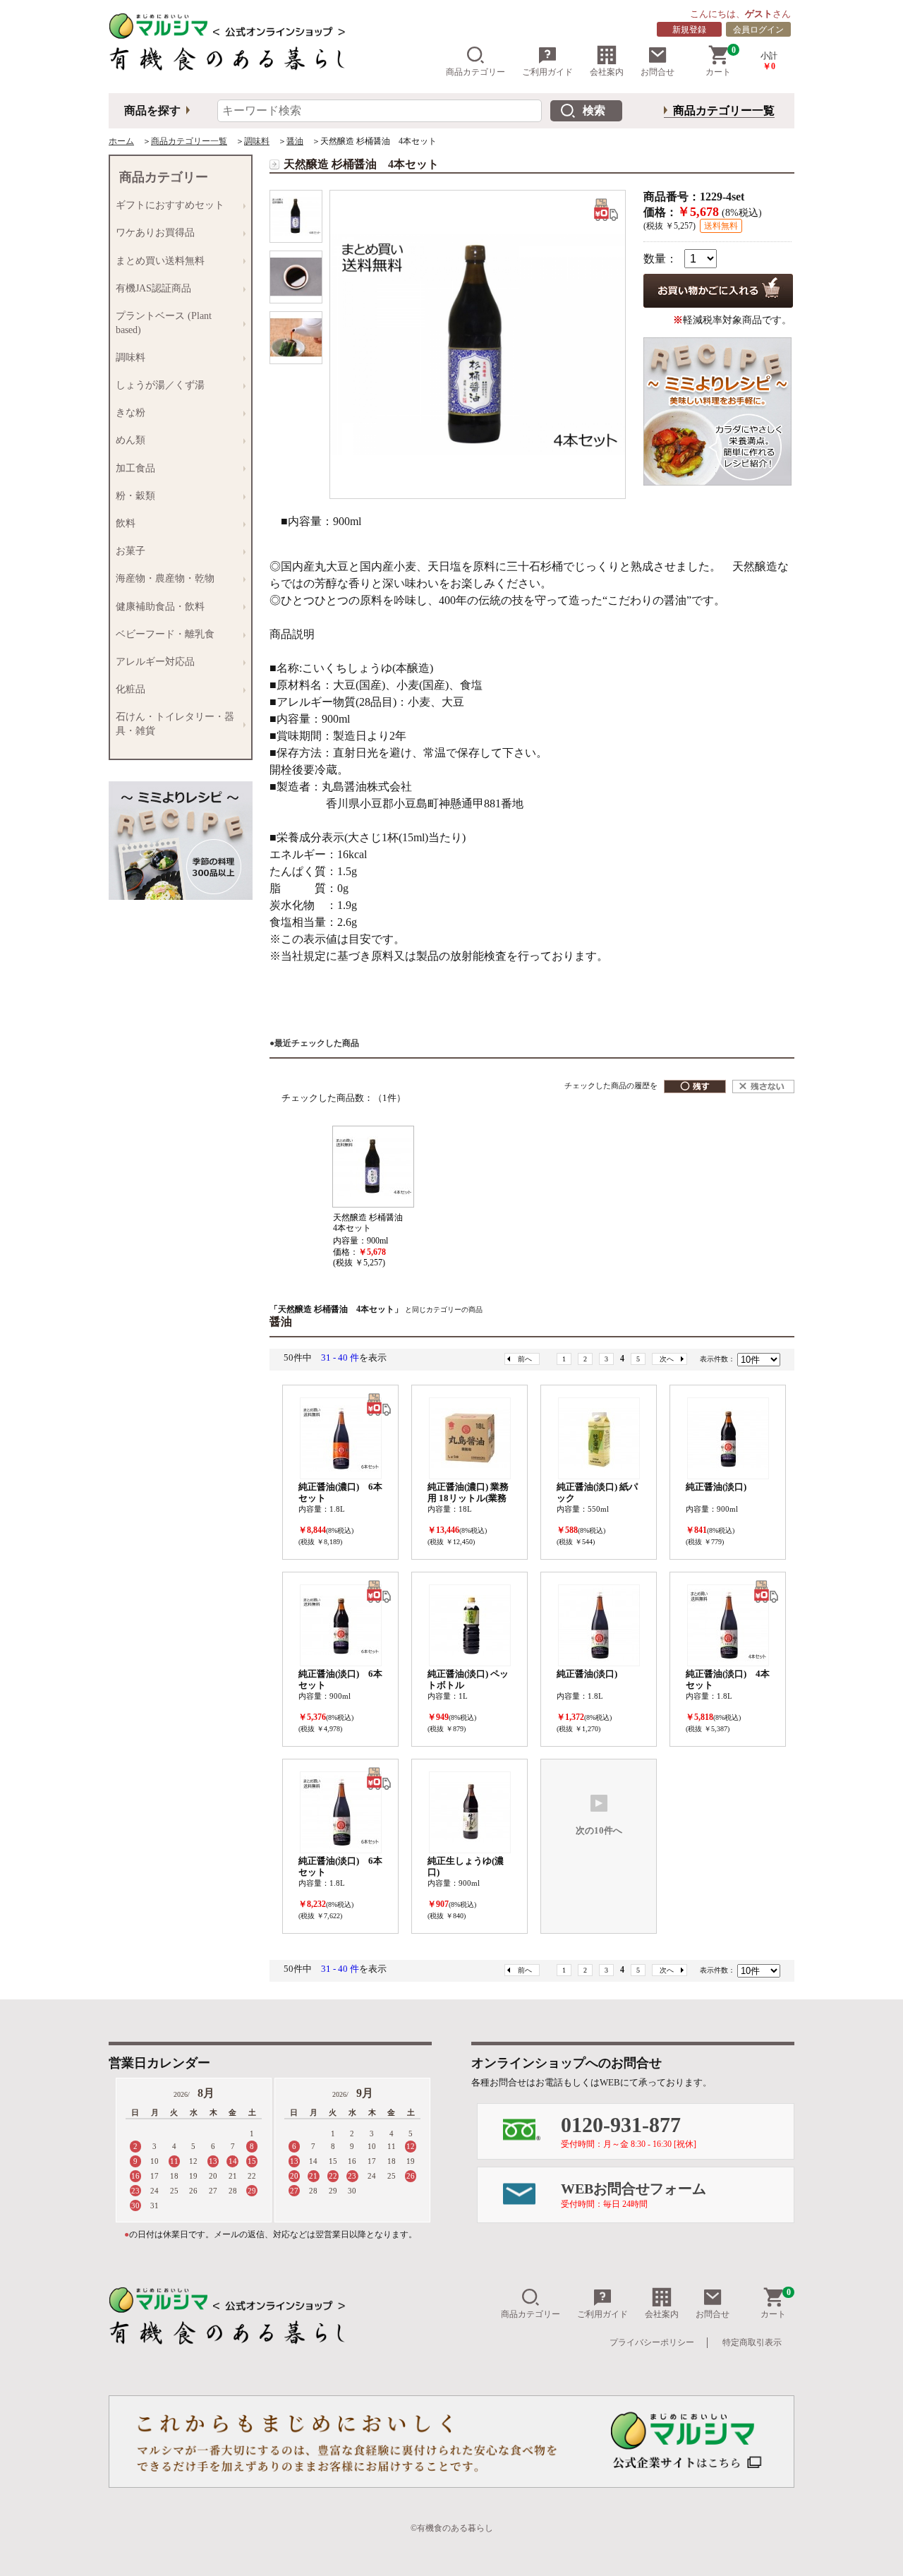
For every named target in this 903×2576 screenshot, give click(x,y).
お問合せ (657, 72)
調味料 (257, 141)
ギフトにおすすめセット (167, 205)
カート (721, 61)
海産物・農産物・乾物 (162, 579)
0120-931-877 (629, 2131)
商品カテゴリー (475, 72)
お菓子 (128, 551)
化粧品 (128, 690)
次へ (667, 1359)
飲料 (123, 524)
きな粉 (128, 413)
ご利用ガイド (547, 72)
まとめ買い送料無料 (157, 261)
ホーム (121, 141)
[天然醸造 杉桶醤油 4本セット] (296, 216)
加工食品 (133, 469)
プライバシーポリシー (652, 2342)
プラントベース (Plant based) (161, 323)
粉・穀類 (133, 496)
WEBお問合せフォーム (634, 2195)
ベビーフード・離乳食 (162, 634)
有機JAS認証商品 (151, 289)
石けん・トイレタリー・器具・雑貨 (172, 724)
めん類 (128, 440)
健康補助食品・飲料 (157, 607)
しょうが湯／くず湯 (157, 385)
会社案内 (607, 72)
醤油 (295, 141)
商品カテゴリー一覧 (724, 110)
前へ (525, 1359)
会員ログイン (758, 30)
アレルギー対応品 (152, 662)
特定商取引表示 (752, 2342)
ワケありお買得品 (152, 233)
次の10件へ (599, 1831)
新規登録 (689, 30)
